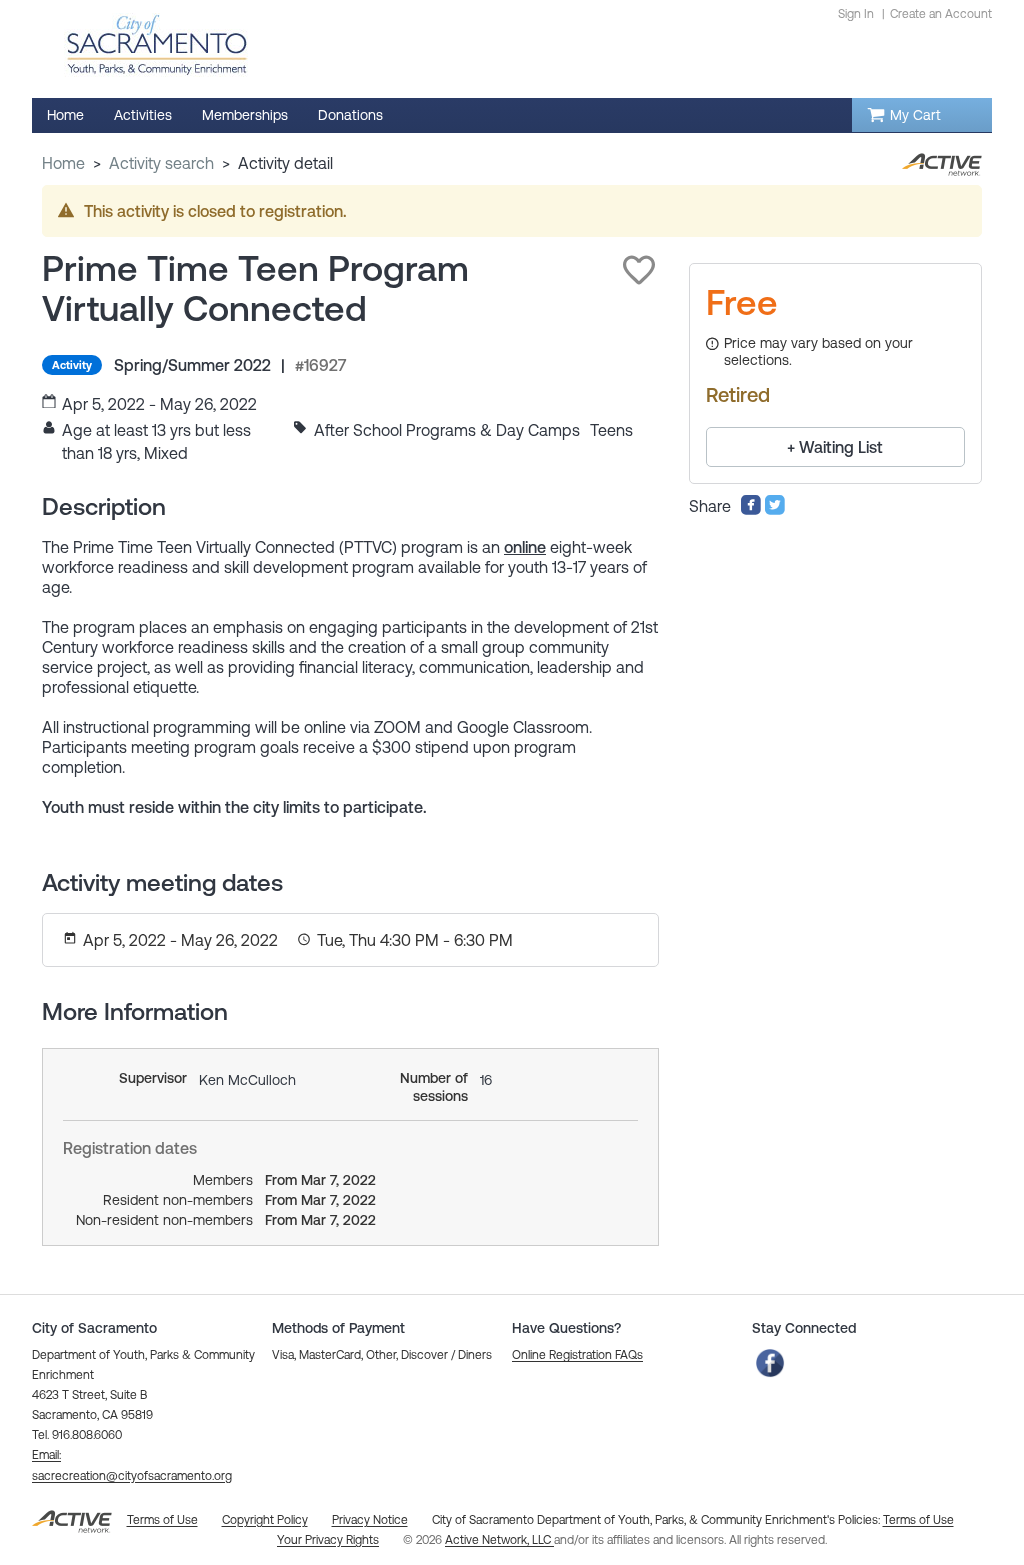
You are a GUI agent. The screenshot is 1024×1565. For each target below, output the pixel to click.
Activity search (161, 163)
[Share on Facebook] (751, 510)
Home (63, 163)
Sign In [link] (856, 14)
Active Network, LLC (499, 1540)
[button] (639, 270)
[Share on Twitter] (775, 510)
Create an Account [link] (941, 14)
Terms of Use (918, 1520)
